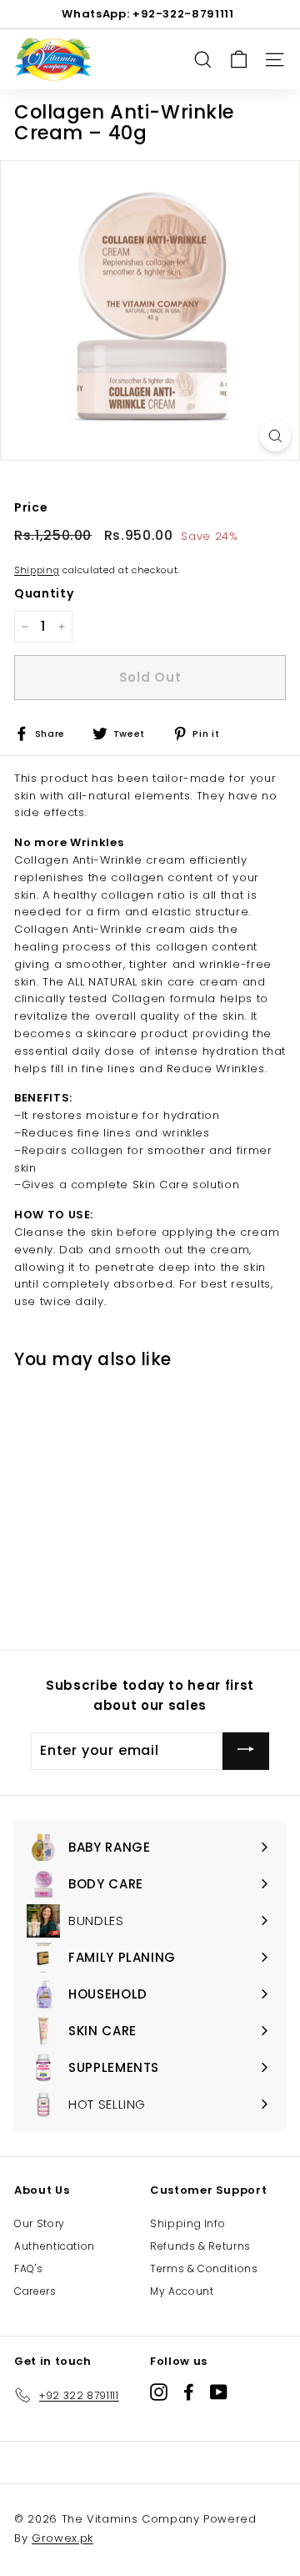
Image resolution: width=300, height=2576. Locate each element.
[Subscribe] (246, 1751)
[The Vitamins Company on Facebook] (189, 2392)
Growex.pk (62, 2538)
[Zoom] (275, 436)
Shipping (37, 570)
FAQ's (28, 2268)
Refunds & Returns (200, 2246)
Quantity (44, 593)
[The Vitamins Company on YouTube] (219, 2392)
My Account (182, 2291)
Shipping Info (187, 2223)
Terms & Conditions (204, 2268)
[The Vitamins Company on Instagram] (159, 2392)
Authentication (55, 2246)
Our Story (40, 2223)
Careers (35, 2291)
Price (31, 507)
